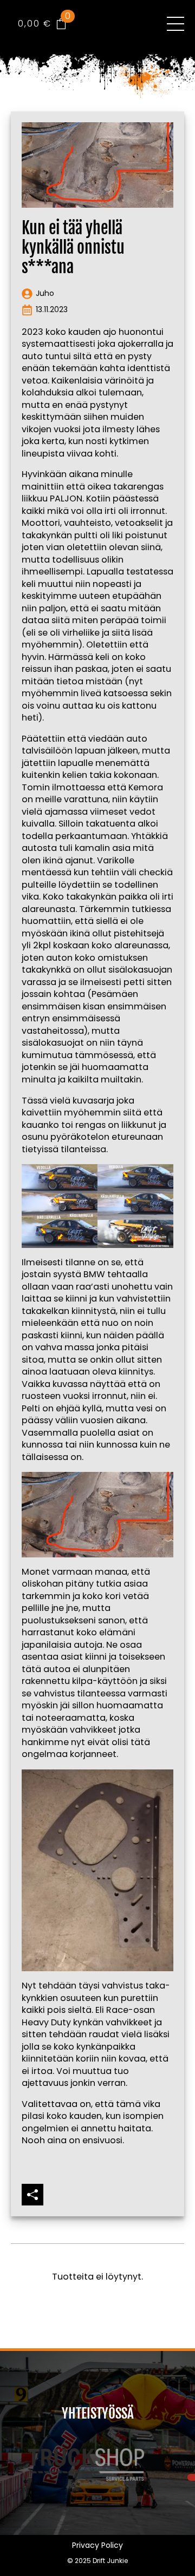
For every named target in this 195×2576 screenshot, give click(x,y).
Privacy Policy (97, 2545)
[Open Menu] (175, 24)
